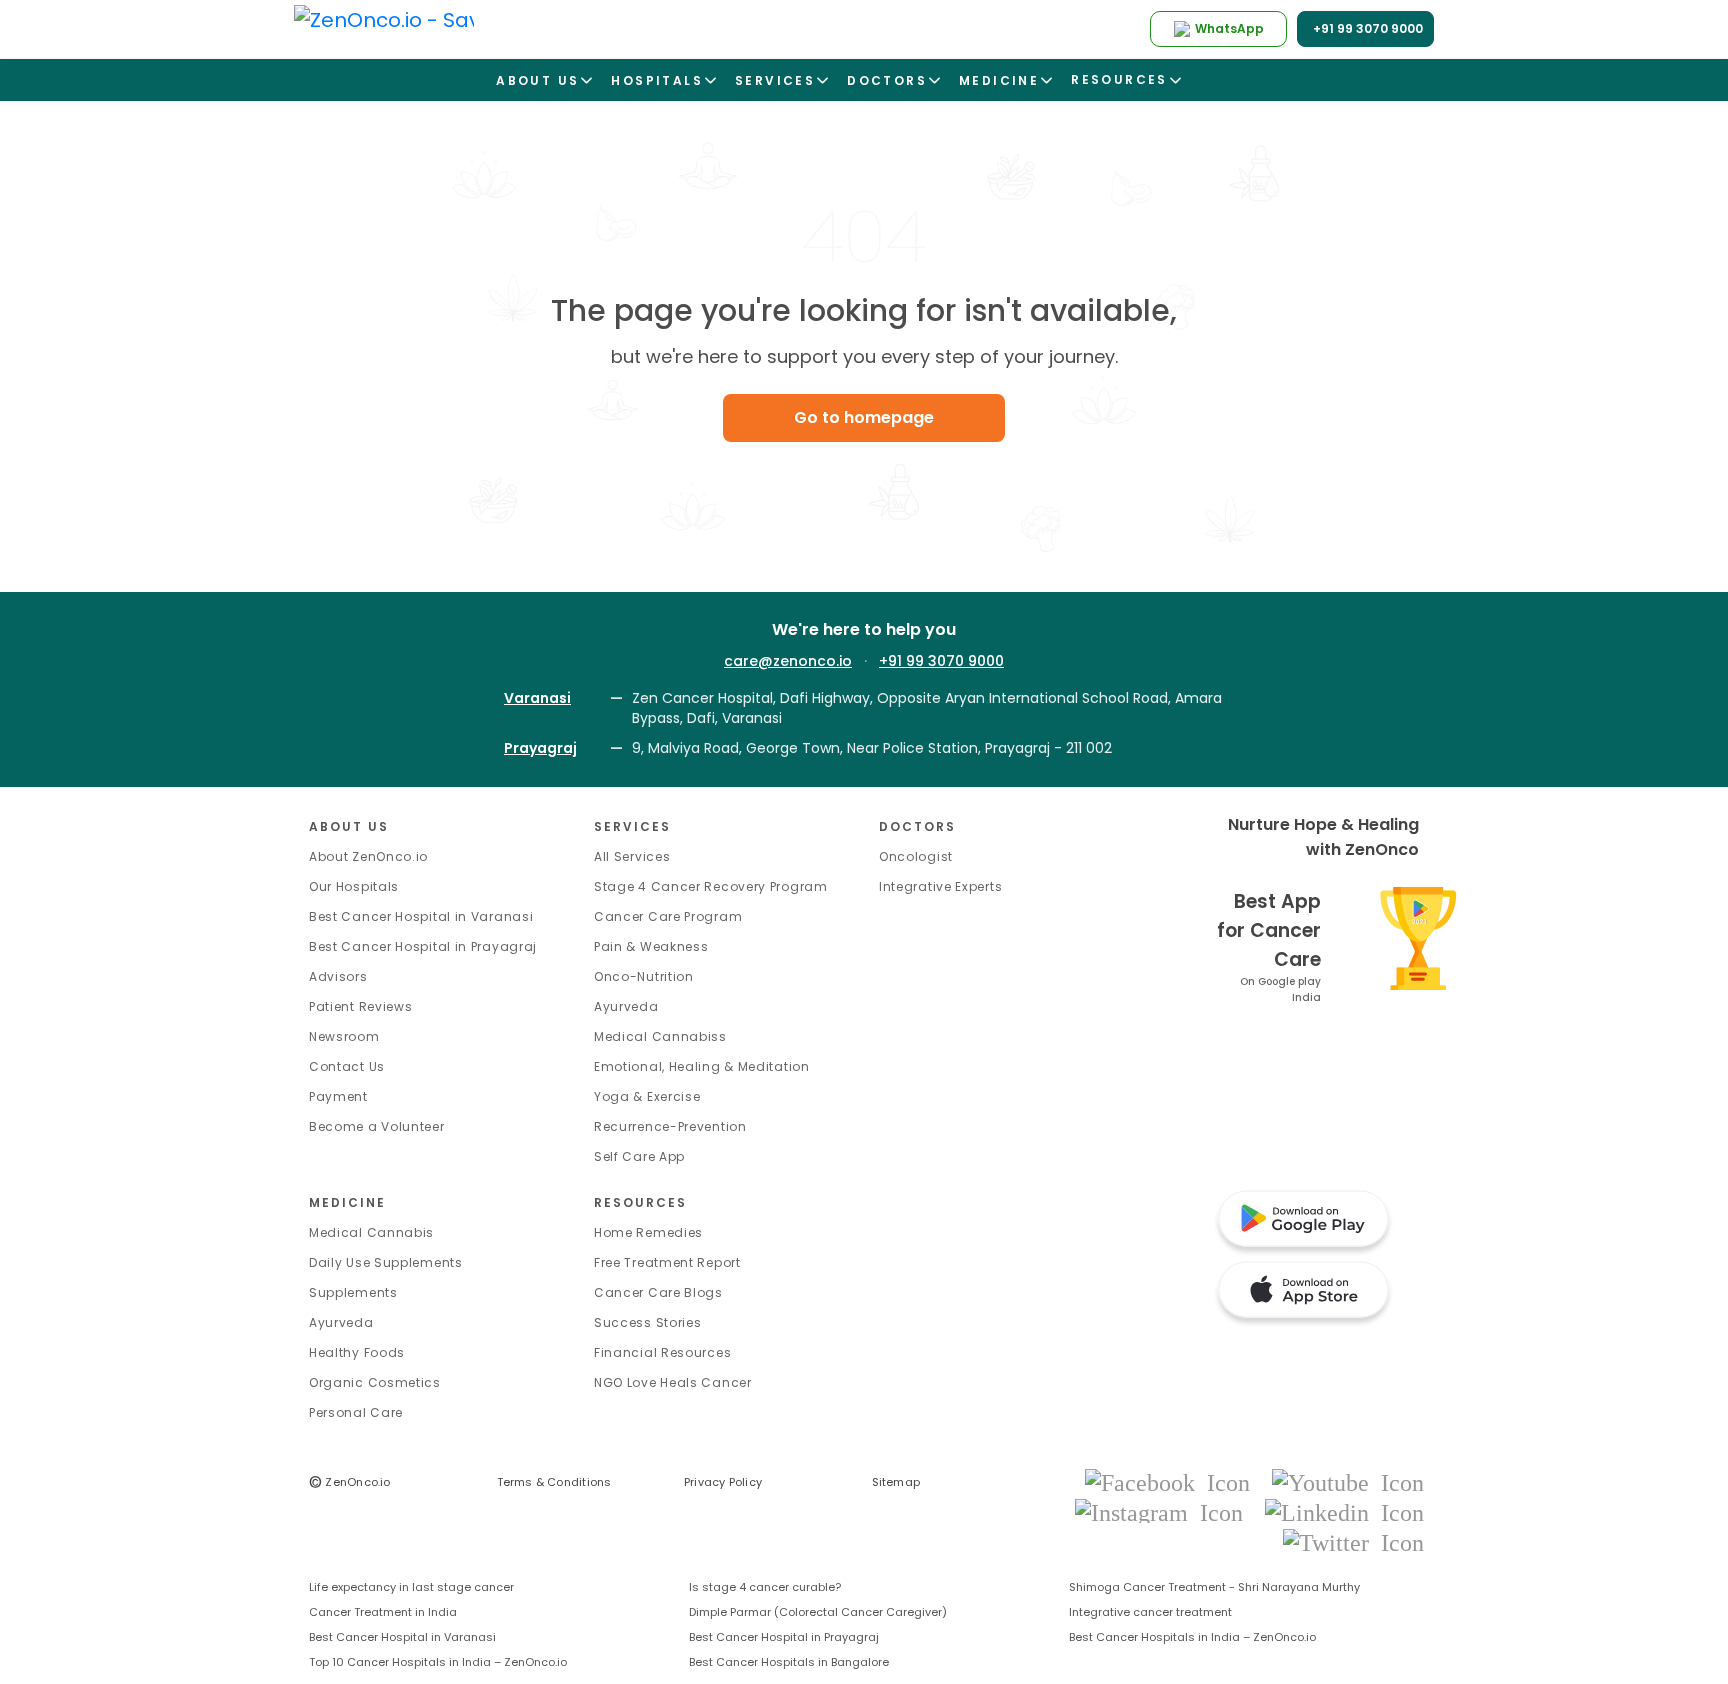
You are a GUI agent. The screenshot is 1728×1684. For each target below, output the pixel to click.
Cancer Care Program (668, 916)
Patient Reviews (361, 1006)
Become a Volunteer (377, 1126)
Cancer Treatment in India (383, 1612)
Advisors (338, 976)
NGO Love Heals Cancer (673, 1382)
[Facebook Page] (1173, 1481)
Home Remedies (648, 1232)
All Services (632, 856)
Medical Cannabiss (660, 1036)
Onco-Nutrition (644, 976)
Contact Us (347, 1066)
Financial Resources (662, 1352)
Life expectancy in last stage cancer (411, 1587)
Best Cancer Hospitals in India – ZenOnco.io (1192, 1637)
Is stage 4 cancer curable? (765, 1587)
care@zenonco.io (788, 661)
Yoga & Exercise (647, 1096)
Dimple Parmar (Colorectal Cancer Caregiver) (818, 1612)
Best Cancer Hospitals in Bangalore (789, 1662)
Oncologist (916, 856)
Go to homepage (864, 417)
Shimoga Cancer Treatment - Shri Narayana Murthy (1214, 1587)
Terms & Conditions (554, 1482)
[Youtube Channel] (1348, 1481)
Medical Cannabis (371, 1232)
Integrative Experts (940, 886)
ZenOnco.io (350, 1482)
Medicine (347, 1202)
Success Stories (648, 1322)
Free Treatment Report (667, 1262)
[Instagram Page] (1165, 1511)
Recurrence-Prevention (670, 1126)
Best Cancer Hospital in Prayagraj (423, 946)
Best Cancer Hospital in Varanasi (421, 916)
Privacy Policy (723, 1482)
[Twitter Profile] (1353, 1541)
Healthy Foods (357, 1352)
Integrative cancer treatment (1150, 1612)
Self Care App (639, 1156)
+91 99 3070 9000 (941, 661)
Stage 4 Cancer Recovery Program (711, 886)
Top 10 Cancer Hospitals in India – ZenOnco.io (438, 1662)
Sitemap (896, 1482)
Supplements (353, 1292)
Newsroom (344, 1036)
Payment (338, 1096)
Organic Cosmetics (375, 1382)
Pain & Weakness (651, 946)
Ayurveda (626, 1006)
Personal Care (356, 1412)
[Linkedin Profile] (1344, 1511)
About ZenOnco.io (368, 856)
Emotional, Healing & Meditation (702, 1066)
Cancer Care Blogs (658, 1292)
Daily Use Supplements (386, 1262)
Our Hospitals (354, 886)
